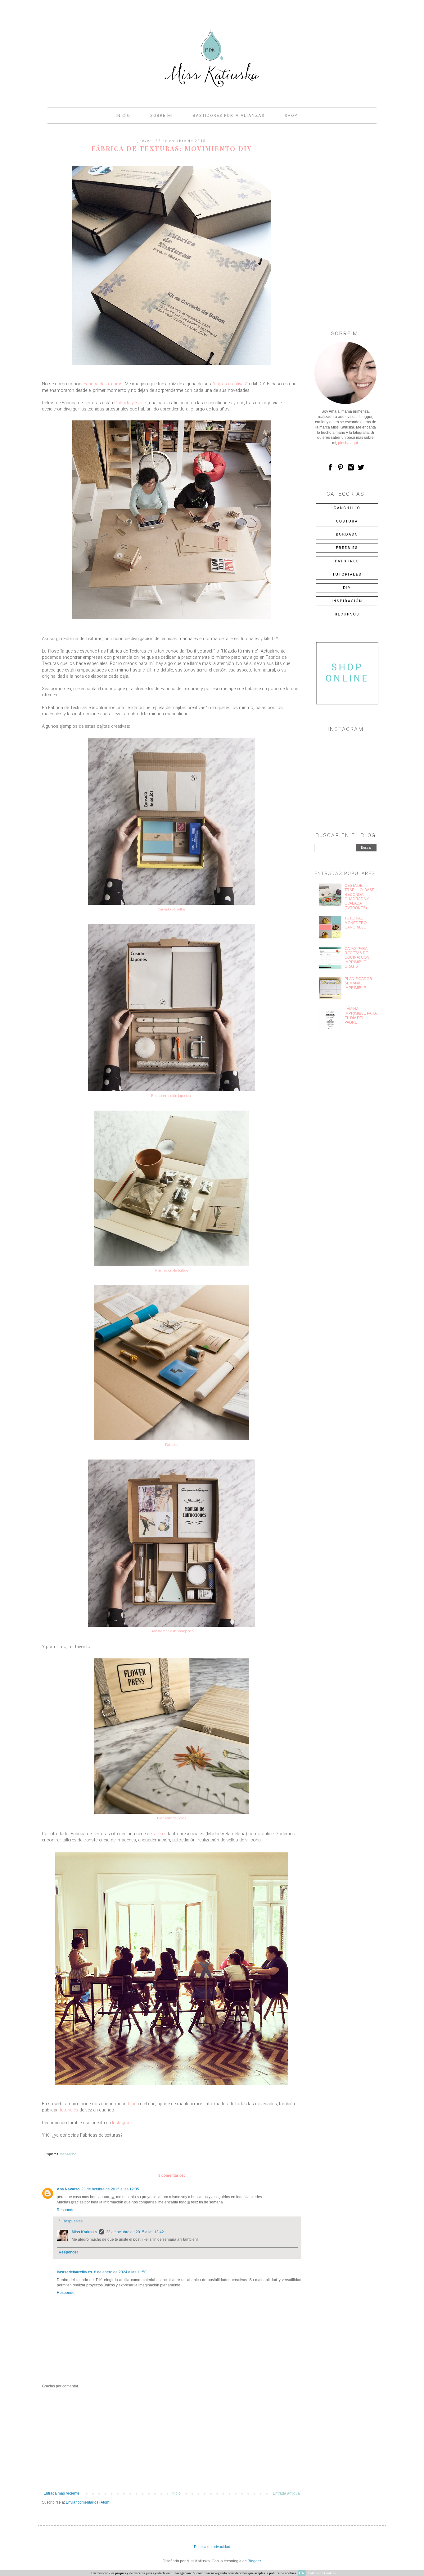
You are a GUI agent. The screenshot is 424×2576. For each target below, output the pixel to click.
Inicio (176, 2493)
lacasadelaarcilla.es (74, 2272)
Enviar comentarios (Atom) (88, 2502)
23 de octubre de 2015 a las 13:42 (135, 2232)
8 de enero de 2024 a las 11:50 (120, 2272)
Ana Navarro (68, 2189)
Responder (66, 2210)
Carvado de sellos (172, 909)
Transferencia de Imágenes (172, 1631)
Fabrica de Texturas (103, 384)
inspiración (68, 2154)
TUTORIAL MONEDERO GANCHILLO (356, 923)
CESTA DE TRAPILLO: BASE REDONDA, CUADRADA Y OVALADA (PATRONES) (359, 897)
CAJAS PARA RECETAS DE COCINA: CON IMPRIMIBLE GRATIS (357, 958)
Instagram (122, 2123)
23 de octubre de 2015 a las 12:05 (110, 2189)
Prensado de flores (172, 1818)
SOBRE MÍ (162, 115)
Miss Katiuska (84, 2232)
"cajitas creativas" (230, 384)
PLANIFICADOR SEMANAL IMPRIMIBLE (358, 983)
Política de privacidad (212, 2547)
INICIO (123, 115)
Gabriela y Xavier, (131, 403)
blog (132, 2104)
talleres (160, 1834)
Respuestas (72, 2221)
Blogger (254, 2561)
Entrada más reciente (61, 2493)
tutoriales (69, 2110)
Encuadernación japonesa (172, 1096)
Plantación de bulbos (172, 1270)
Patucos (172, 1445)
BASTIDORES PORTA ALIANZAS (229, 115)
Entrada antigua (286, 2493)
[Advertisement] (172, 2440)
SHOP (291, 115)
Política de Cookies (322, 2573)
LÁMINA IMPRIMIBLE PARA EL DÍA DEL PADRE (361, 1016)
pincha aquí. (348, 443)
